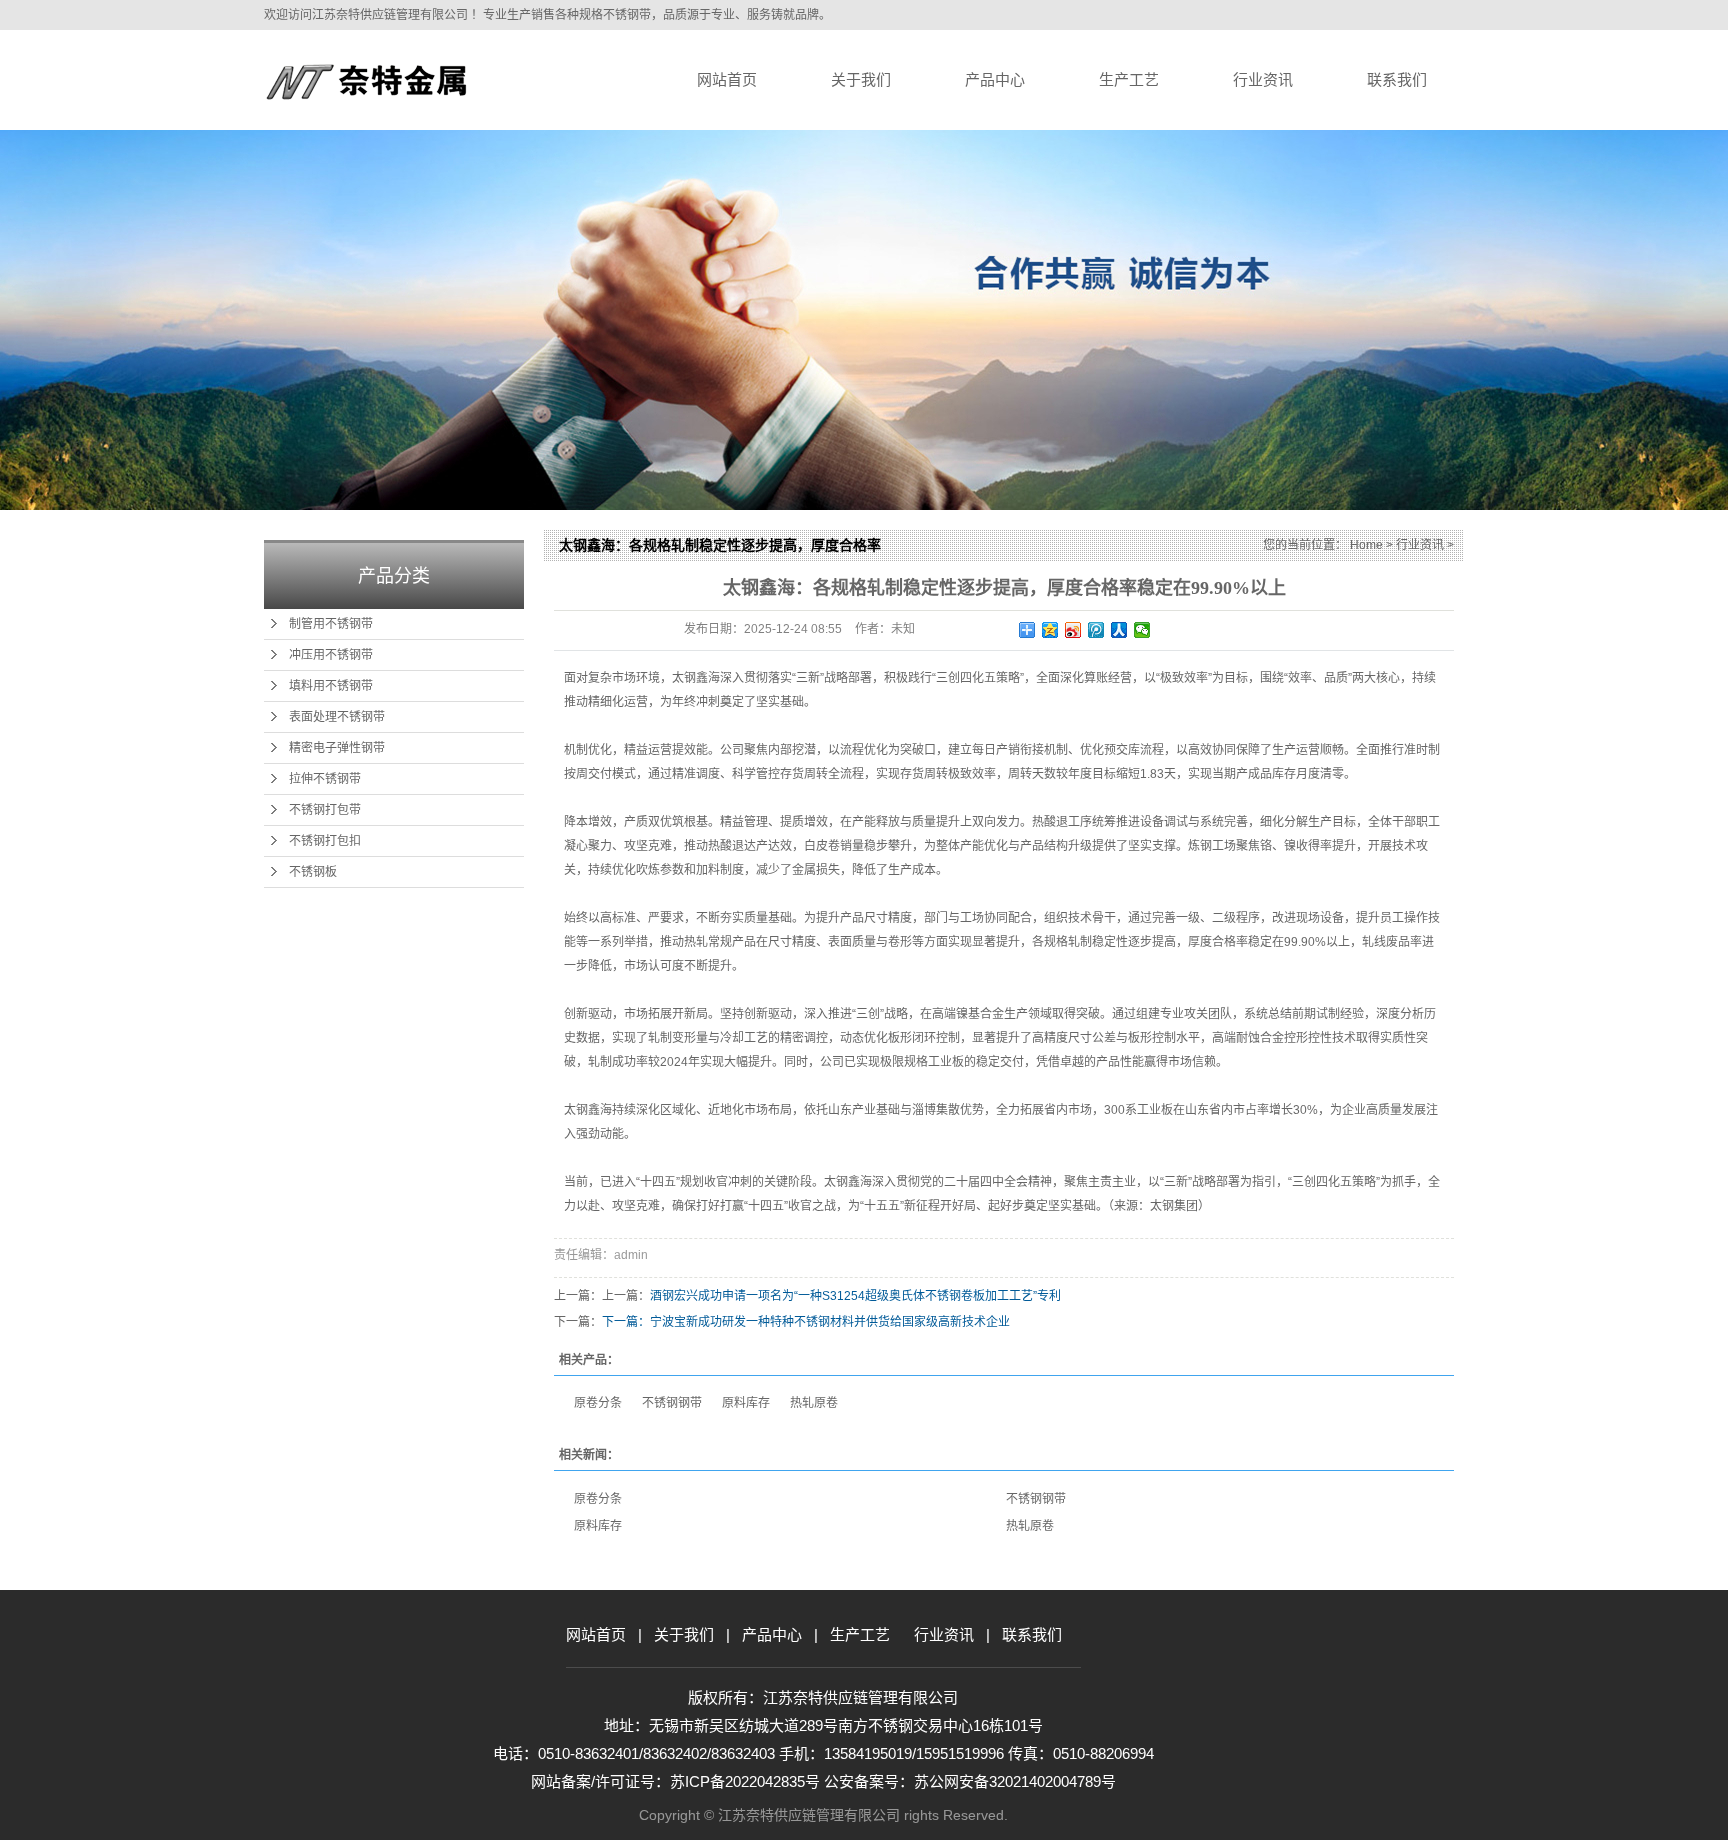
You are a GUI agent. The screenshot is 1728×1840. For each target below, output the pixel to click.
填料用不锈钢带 (331, 686)
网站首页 (727, 79)
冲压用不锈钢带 (331, 655)
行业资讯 (1263, 79)
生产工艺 (1129, 79)
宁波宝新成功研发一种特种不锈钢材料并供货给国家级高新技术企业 (830, 1322)
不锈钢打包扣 (325, 841)
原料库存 (746, 1403)
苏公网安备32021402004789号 (1015, 1781)
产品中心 (995, 79)
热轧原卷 (814, 1403)
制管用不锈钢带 (331, 624)
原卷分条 (598, 1403)
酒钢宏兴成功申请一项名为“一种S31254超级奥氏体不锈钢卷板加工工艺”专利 (855, 1296)
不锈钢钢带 (672, 1403)
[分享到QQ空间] (1050, 630)
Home (1366, 545)
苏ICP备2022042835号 (747, 1781)
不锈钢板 (313, 872)
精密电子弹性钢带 (337, 748)
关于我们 (861, 79)
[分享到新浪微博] (1073, 630)
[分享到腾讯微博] (1096, 630)
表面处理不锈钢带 (337, 717)
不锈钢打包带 (325, 810)
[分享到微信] (1142, 630)
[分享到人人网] (1119, 630)
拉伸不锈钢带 (325, 779)
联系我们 (1397, 79)
